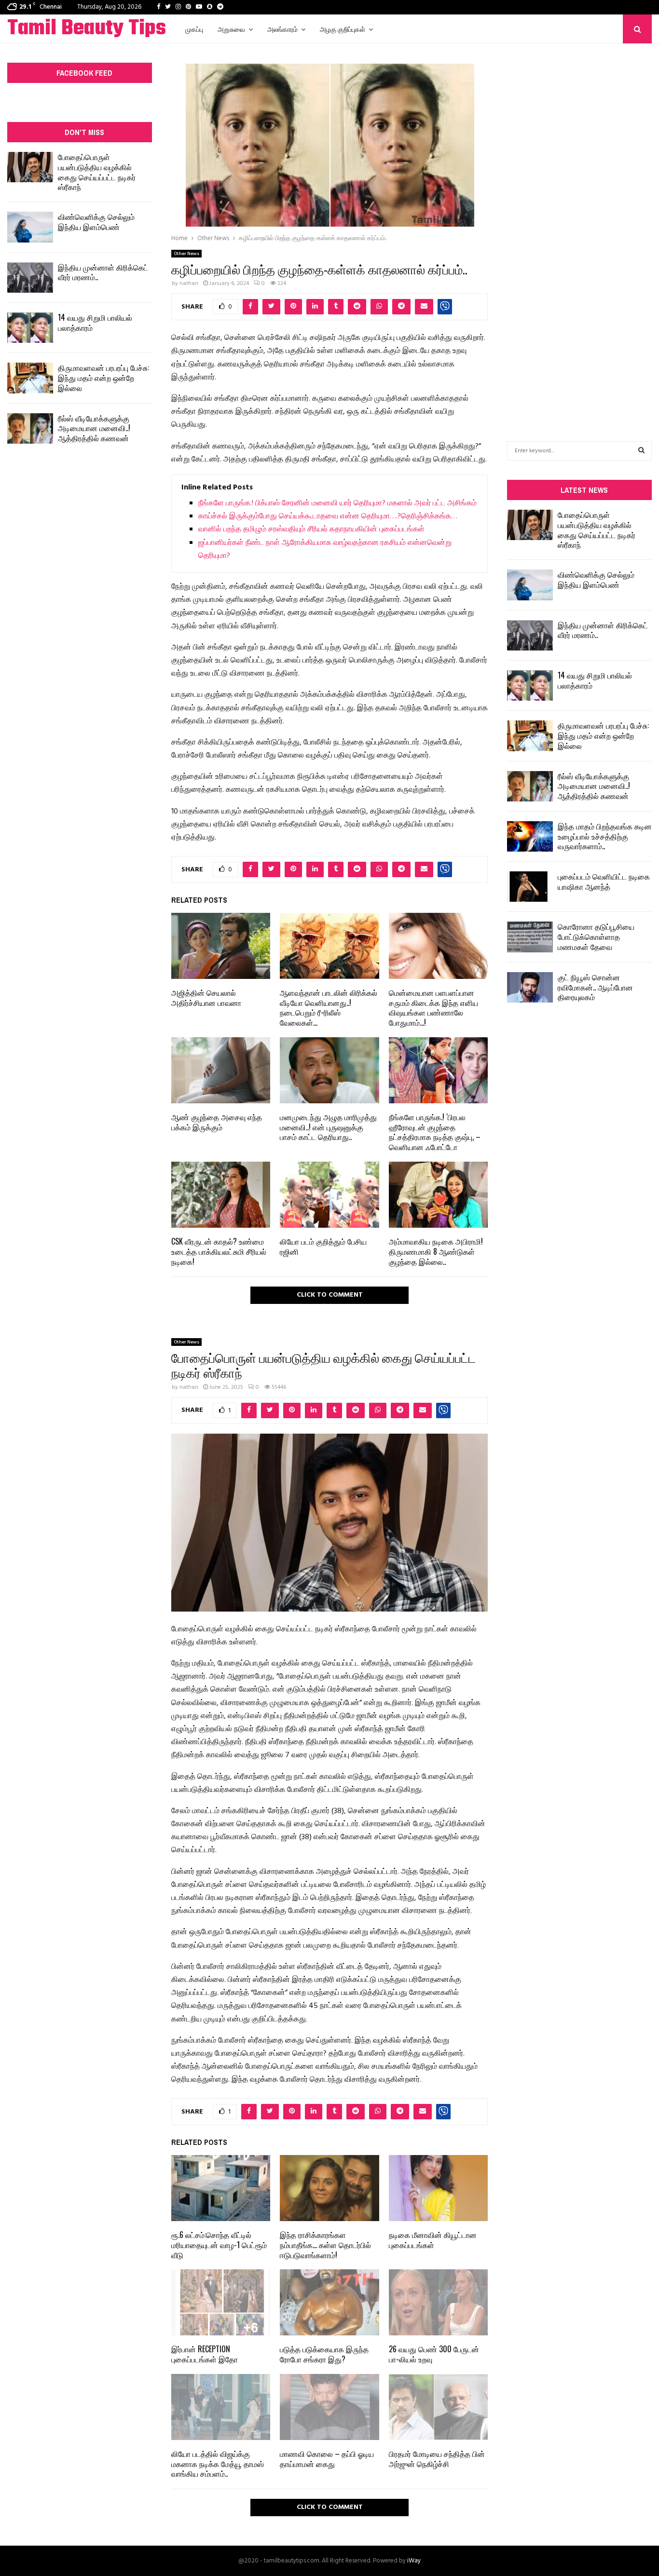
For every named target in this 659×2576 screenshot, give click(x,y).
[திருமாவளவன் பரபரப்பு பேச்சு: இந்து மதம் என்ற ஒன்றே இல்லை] (30, 378)
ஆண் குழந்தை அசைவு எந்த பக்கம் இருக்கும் (217, 1122)
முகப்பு (194, 29)
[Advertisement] (579, 228)
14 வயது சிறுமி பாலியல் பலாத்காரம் (95, 322)
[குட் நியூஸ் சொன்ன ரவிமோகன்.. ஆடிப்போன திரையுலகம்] (530, 987)
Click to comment (330, 1295)
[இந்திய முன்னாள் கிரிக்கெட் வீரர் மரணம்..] (30, 278)
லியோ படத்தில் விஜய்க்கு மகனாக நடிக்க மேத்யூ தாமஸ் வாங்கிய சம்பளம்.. (218, 2464)
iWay (414, 2561)
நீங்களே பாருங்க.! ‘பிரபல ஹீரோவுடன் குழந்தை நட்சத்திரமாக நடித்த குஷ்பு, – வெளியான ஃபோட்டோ (435, 1132)
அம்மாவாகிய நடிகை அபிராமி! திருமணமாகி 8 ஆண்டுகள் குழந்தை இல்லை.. (436, 1251)
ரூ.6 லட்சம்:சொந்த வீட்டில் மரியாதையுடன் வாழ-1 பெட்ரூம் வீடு (219, 2245)
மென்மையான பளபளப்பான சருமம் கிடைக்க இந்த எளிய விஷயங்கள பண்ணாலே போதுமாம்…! (433, 1007)
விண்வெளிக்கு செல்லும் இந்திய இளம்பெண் (96, 222)
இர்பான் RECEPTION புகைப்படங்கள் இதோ (205, 2354)
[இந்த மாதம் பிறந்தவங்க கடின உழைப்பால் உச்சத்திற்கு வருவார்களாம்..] (530, 836)
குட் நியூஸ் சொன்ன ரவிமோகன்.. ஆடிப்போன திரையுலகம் (595, 987)
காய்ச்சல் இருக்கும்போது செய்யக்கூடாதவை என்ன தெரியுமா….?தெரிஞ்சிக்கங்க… (328, 516)
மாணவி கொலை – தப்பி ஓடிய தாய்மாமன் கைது (327, 2459)
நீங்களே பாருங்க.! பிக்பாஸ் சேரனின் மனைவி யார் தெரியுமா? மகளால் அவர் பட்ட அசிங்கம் (337, 503)
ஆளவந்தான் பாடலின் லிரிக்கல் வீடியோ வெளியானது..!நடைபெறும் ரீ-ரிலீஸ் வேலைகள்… (329, 1007)
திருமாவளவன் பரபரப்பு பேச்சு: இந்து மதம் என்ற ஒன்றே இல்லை (103, 378)
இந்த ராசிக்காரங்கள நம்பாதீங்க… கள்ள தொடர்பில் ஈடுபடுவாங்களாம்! (325, 2245)
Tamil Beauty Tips (87, 29)
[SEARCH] (641, 451)
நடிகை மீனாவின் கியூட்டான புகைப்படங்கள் (433, 2240)
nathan (189, 284)
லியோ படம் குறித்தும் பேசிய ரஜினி (323, 1246)
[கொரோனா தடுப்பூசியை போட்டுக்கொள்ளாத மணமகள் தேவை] (530, 937)
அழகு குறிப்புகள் (343, 29)
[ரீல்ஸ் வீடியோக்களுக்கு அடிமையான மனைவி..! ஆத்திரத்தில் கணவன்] (30, 428)
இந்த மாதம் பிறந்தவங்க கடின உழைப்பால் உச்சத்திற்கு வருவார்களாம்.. (605, 836)
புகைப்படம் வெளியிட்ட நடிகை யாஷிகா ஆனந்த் (604, 881)
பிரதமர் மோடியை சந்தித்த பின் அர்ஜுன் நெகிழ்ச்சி (437, 2459)
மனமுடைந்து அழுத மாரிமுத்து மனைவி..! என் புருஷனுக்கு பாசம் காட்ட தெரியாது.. (328, 1127)
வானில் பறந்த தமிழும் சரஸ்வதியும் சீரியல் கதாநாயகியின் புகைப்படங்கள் (311, 529)
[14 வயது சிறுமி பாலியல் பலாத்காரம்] (30, 328)
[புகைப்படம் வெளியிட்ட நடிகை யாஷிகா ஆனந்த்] (530, 887)
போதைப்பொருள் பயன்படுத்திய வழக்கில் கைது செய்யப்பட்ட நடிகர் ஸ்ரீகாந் (97, 172)
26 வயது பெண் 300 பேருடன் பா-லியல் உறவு (434, 2354)
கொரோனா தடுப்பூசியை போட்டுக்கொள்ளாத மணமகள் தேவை (596, 936)
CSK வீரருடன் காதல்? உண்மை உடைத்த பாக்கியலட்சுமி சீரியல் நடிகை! (219, 1251)
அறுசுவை (231, 29)
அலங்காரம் (282, 29)
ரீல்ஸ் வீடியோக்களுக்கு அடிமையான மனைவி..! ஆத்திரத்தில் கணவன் (94, 428)
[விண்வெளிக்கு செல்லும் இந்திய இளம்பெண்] (30, 227)
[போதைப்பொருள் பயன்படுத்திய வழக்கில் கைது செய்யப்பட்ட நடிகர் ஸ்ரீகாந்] (30, 167)
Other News (186, 254)
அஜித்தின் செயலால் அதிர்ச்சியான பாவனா (206, 997)
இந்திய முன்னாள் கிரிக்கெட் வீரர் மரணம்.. (103, 272)
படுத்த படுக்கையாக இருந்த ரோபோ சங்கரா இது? (324, 2354)
